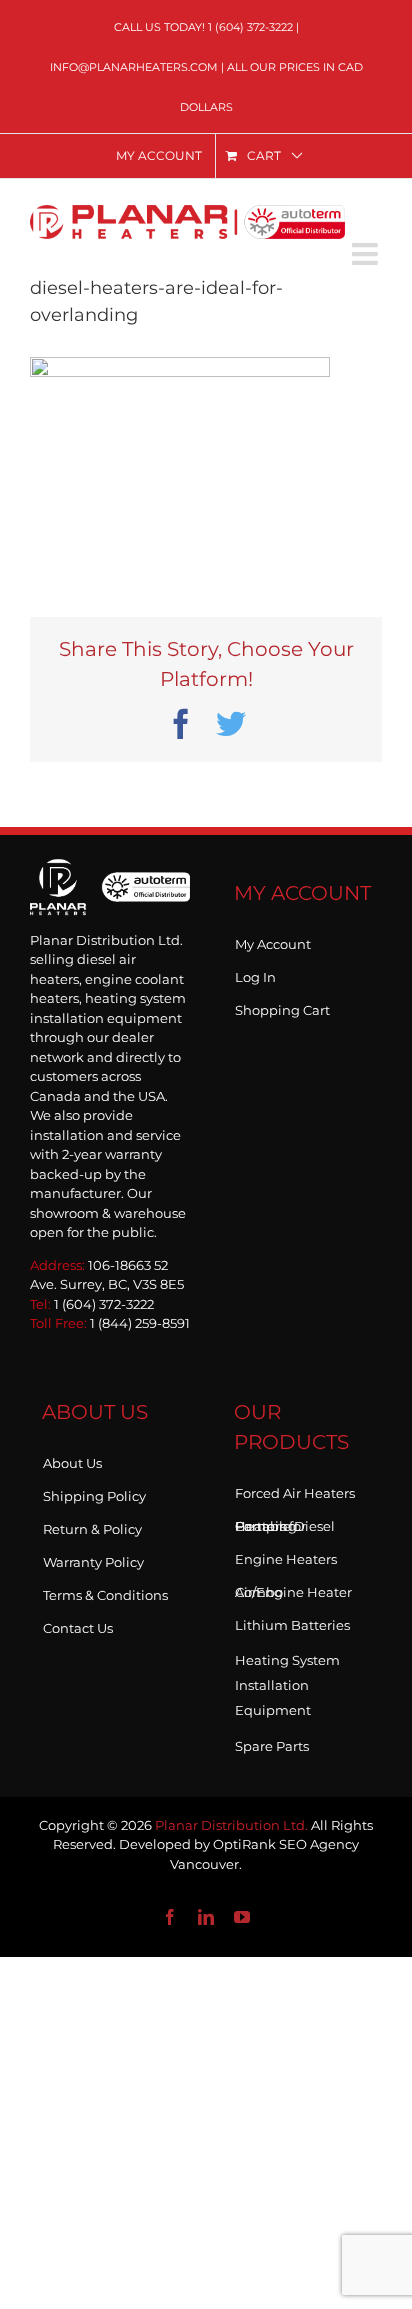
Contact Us (78, 1624)
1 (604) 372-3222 (250, 27)
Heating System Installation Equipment (287, 1685)
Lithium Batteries (292, 1621)
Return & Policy (92, 1525)
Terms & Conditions (105, 1591)
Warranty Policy (93, 1558)
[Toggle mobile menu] (367, 254)
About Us (72, 1459)
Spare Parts (272, 1742)
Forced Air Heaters (295, 1489)
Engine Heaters (286, 1555)
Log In (255, 973)
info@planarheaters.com (134, 67)
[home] (110, 887)
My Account (273, 940)
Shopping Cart (282, 1006)
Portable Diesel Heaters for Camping (285, 1522)
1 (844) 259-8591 (140, 1323)
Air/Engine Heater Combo (293, 1588)
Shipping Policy (94, 1492)
